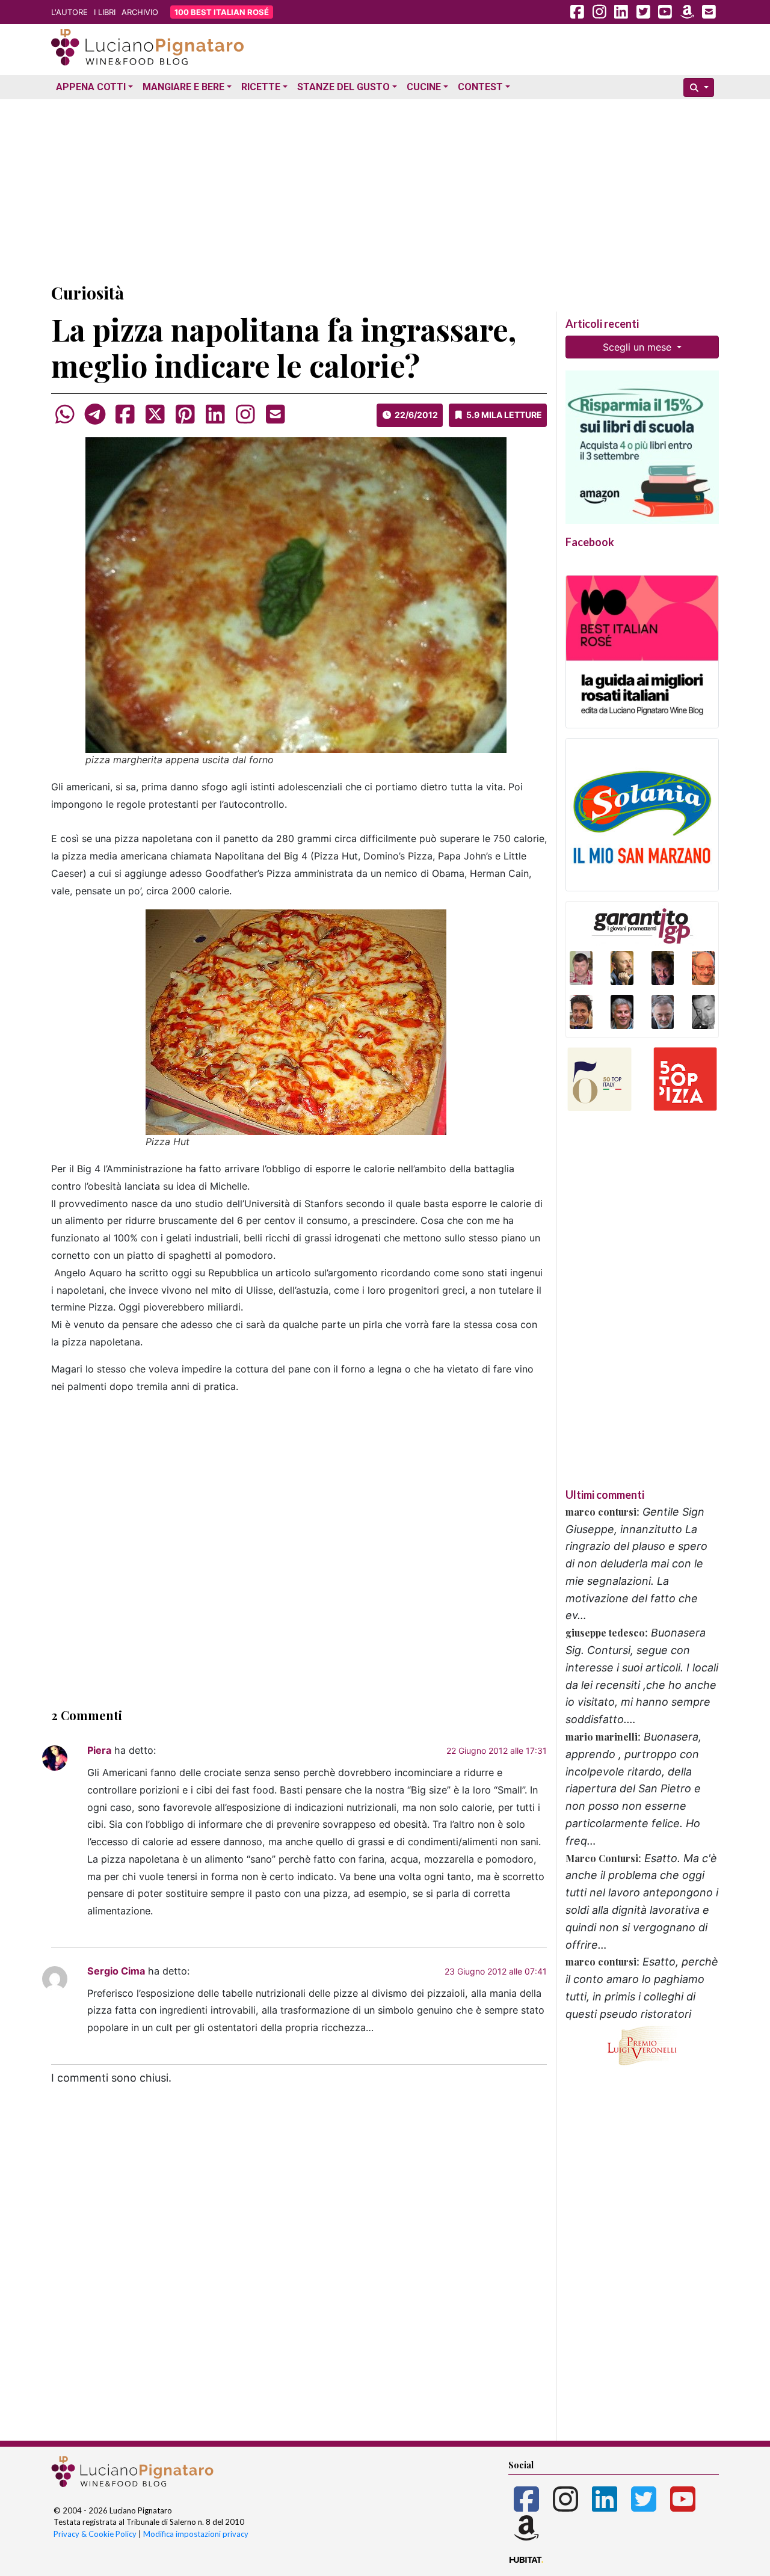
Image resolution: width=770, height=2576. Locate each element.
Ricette (261, 87)
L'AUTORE (69, 12)
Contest (480, 87)
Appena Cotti (91, 87)
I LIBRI (105, 12)
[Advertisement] (385, 188)
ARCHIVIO (140, 12)
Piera (99, 1750)
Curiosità (88, 293)
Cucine (424, 87)
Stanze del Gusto (343, 87)
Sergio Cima (116, 1971)
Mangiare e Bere (183, 87)
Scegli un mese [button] (639, 347)
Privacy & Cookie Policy (95, 2534)
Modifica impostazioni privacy (196, 2534)
